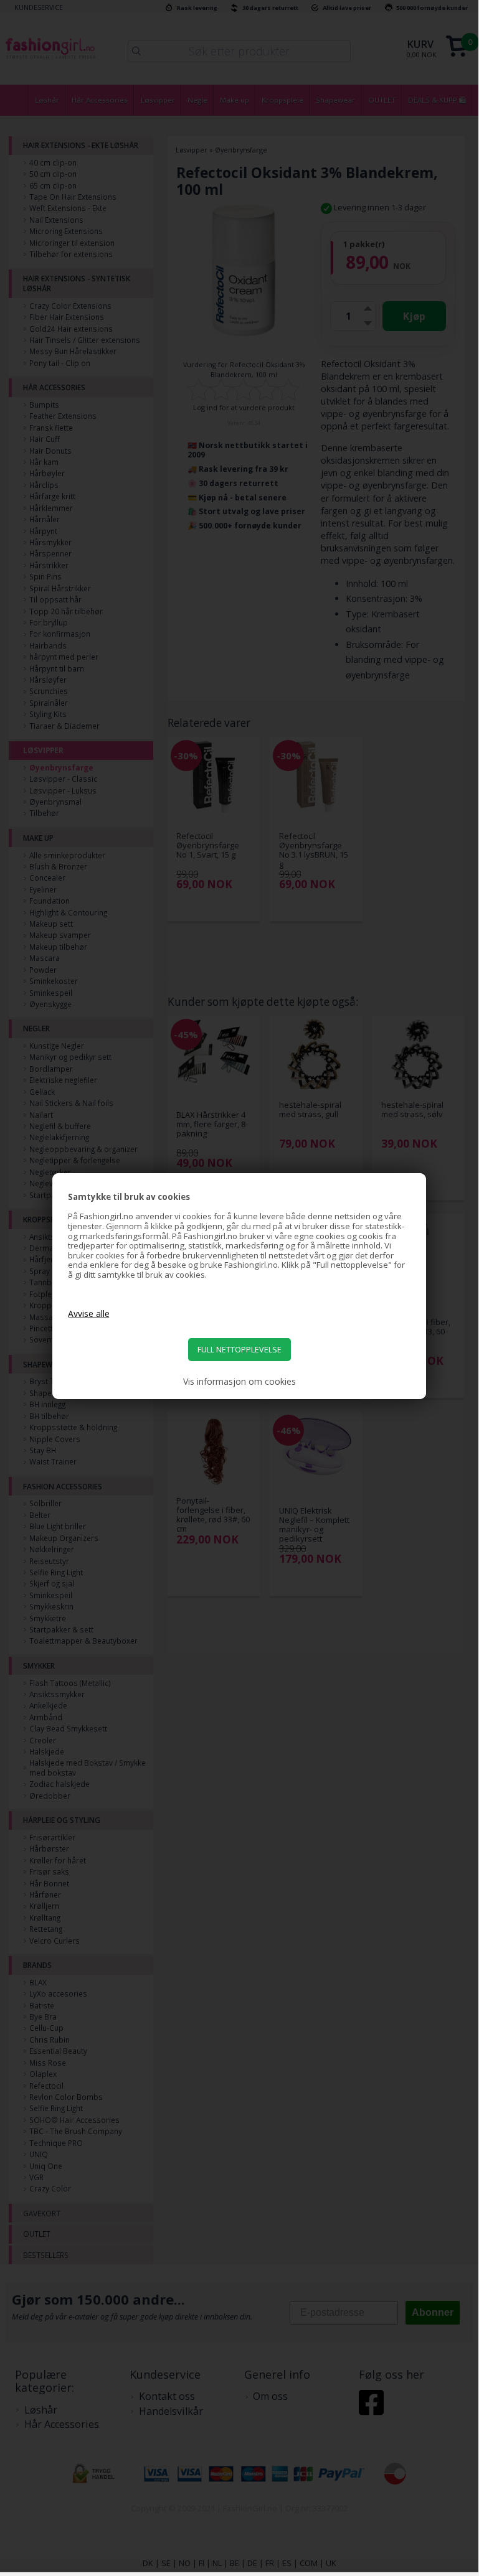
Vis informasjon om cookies (239, 1382)
